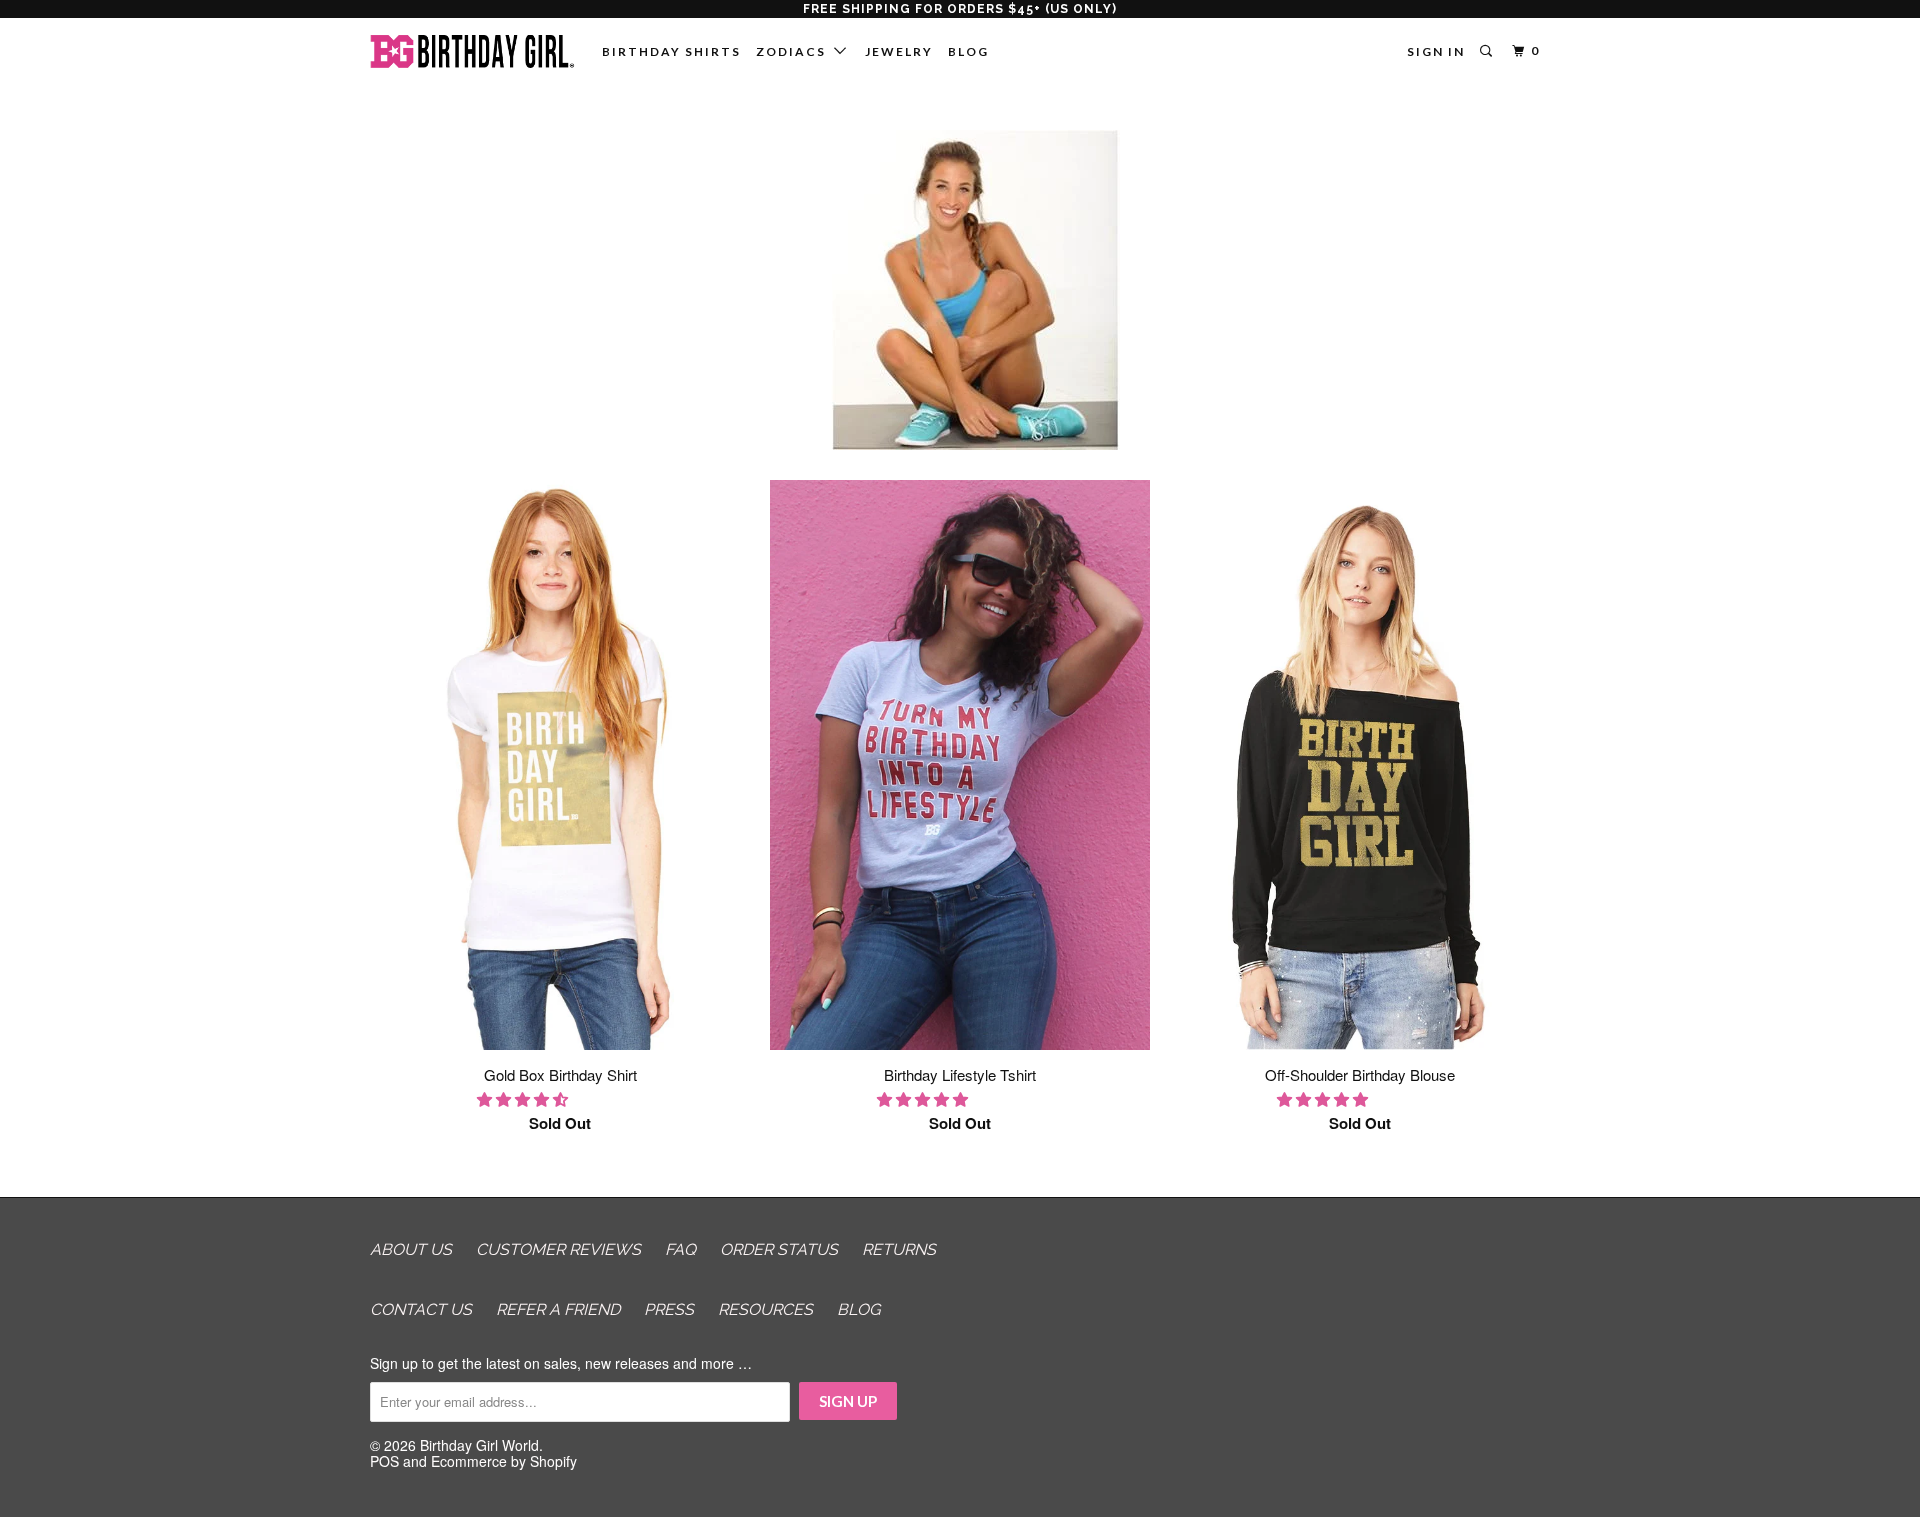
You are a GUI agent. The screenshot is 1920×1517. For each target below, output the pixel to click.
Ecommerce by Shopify (504, 1461)
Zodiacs (795, 51)
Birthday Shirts (671, 51)
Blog (968, 51)
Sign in (1436, 51)
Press (669, 1309)
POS (384, 1461)
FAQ (680, 1249)
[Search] (1488, 51)
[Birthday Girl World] (472, 51)
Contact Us (421, 1309)
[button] (524, 1098)
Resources (765, 1309)
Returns (899, 1249)
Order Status (779, 1249)
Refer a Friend (558, 1309)
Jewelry (899, 51)
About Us (411, 1249)
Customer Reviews (558, 1249)
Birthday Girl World (479, 1445)
